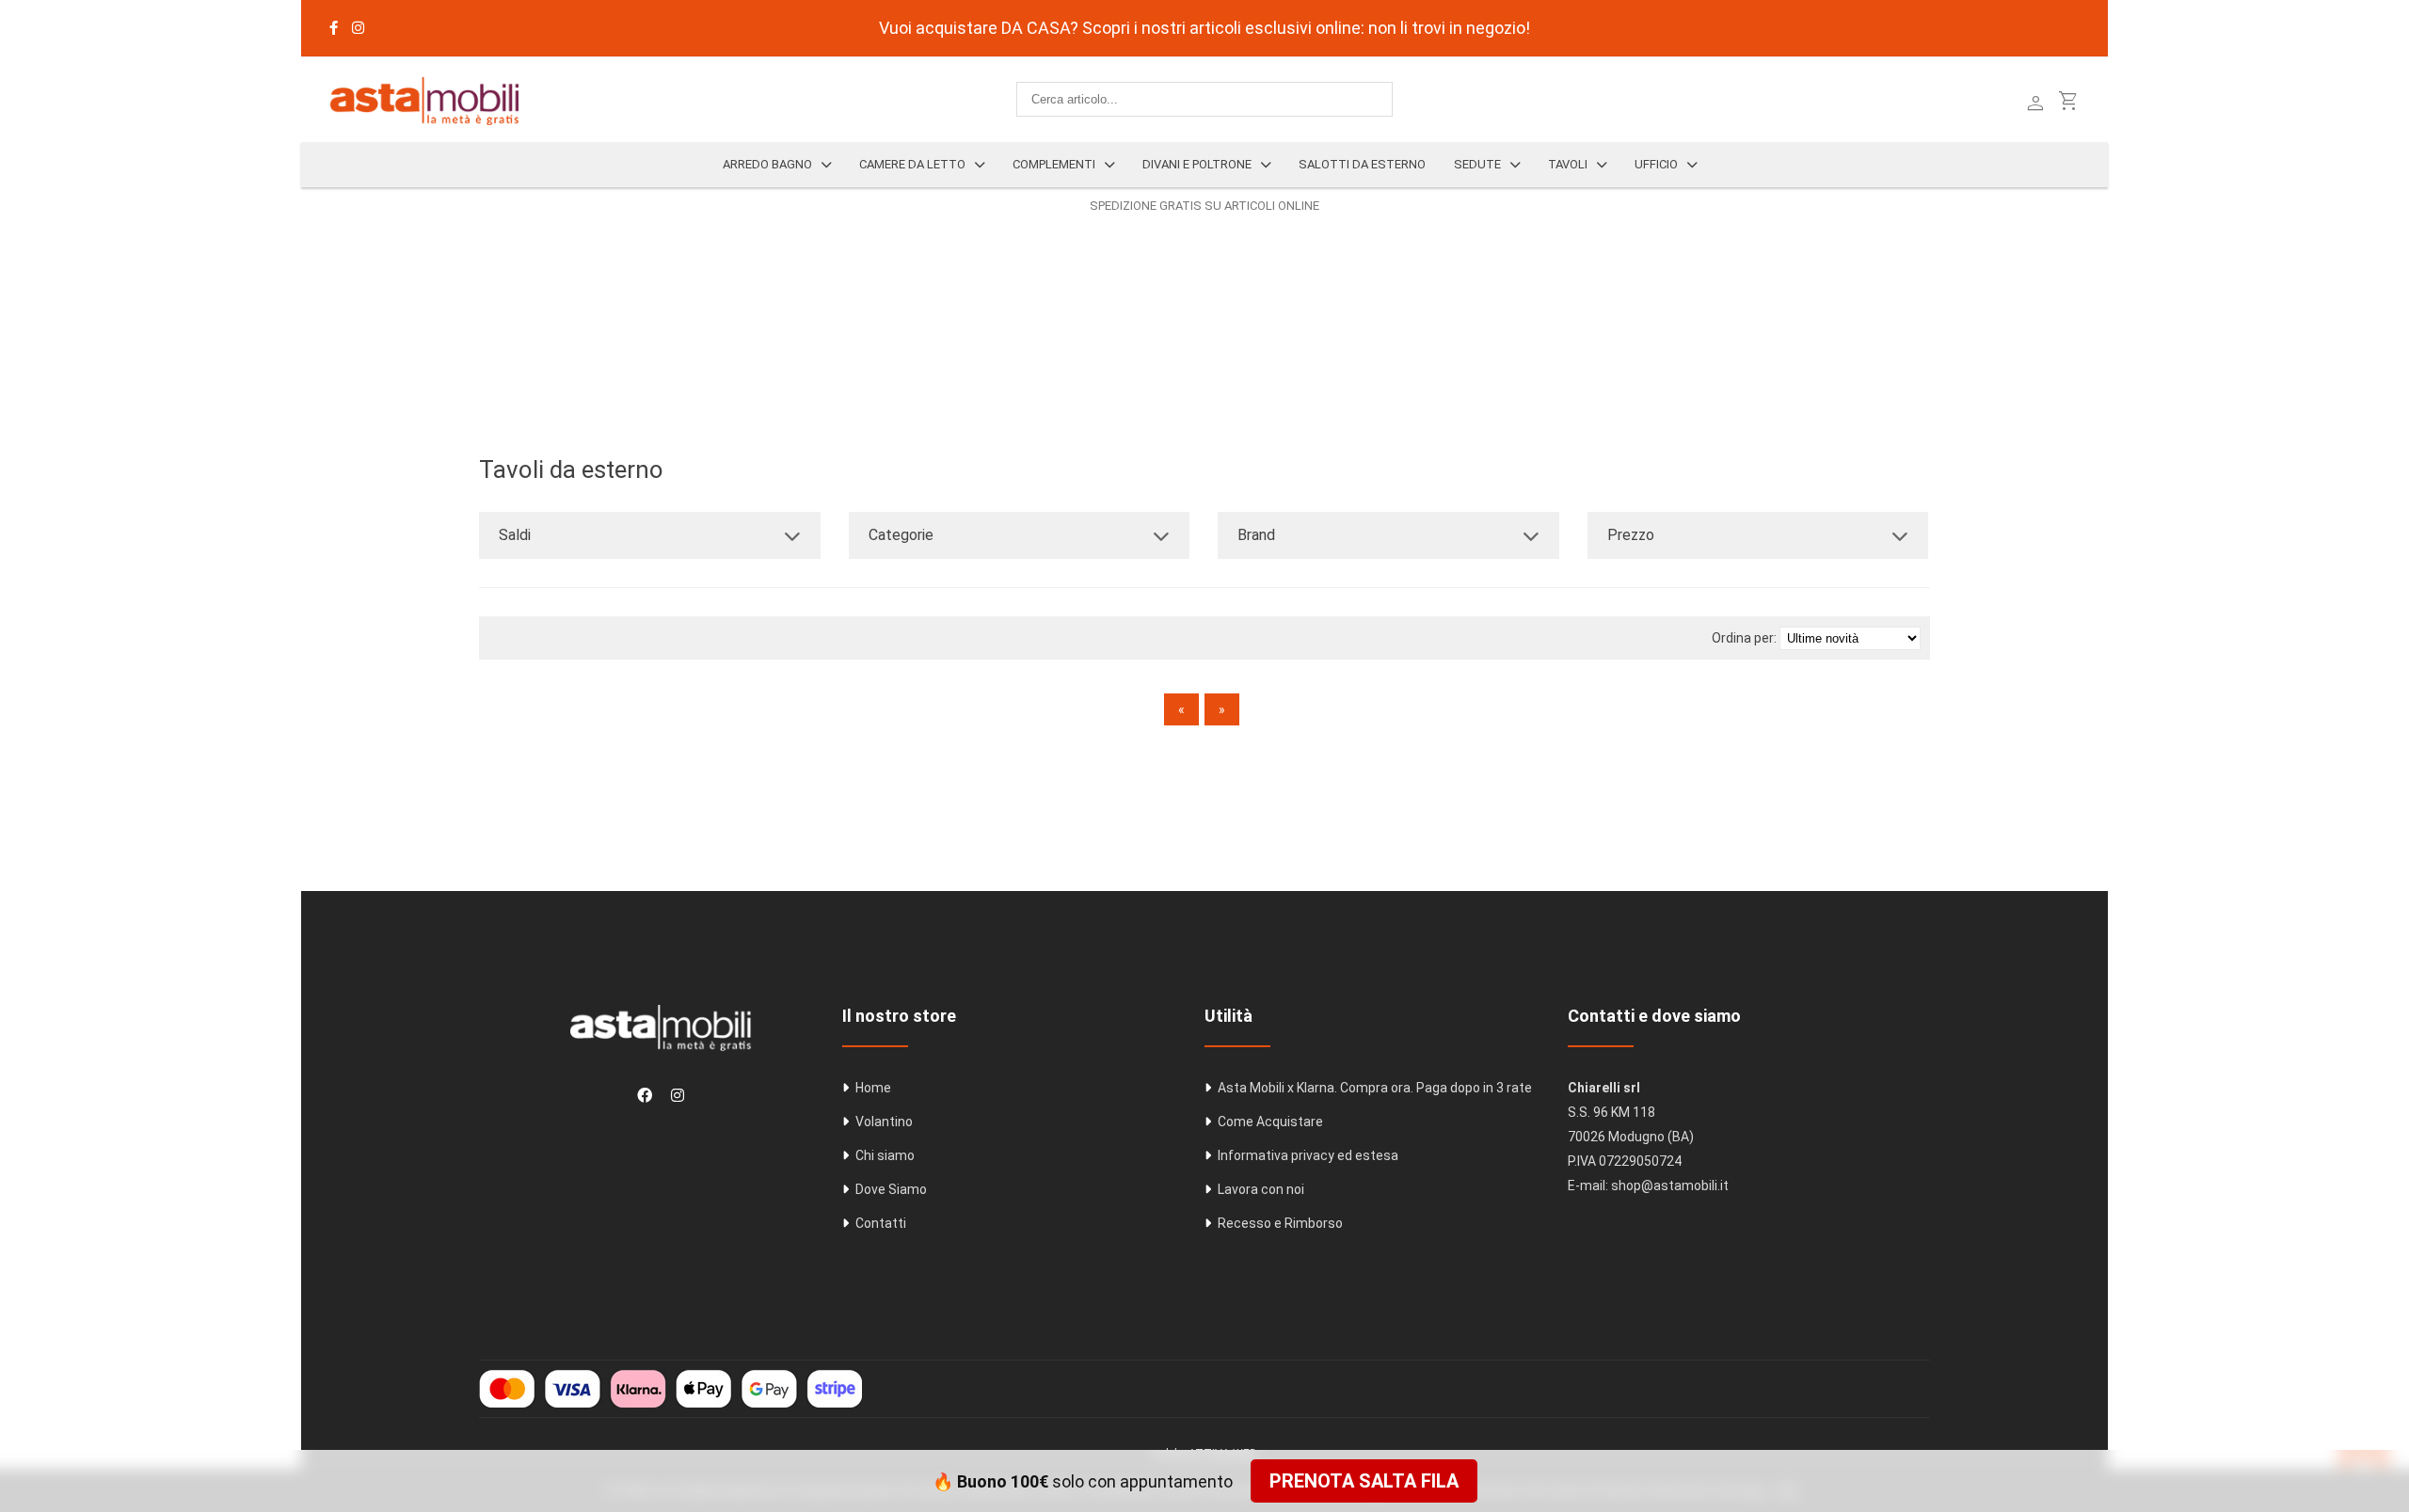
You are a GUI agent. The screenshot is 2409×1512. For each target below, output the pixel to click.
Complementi (1054, 164)
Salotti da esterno (1362, 164)
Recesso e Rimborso (1280, 1223)
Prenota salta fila (1364, 1481)
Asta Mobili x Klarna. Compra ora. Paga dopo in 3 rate (1375, 1088)
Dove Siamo (891, 1189)
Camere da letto (912, 164)
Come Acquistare (1270, 1122)
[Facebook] (334, 28)
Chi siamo (885, 1155)
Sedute (1477, 164)
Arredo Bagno (767, 164)
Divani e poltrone (1197, 164)
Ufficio (1656, 164)
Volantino (884, 1122)
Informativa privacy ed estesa (1308, 1155)
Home (873, 1088)
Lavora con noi (1261, 1189)
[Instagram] (358, 28)
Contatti (881, 1223)
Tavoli (1568, 164)
